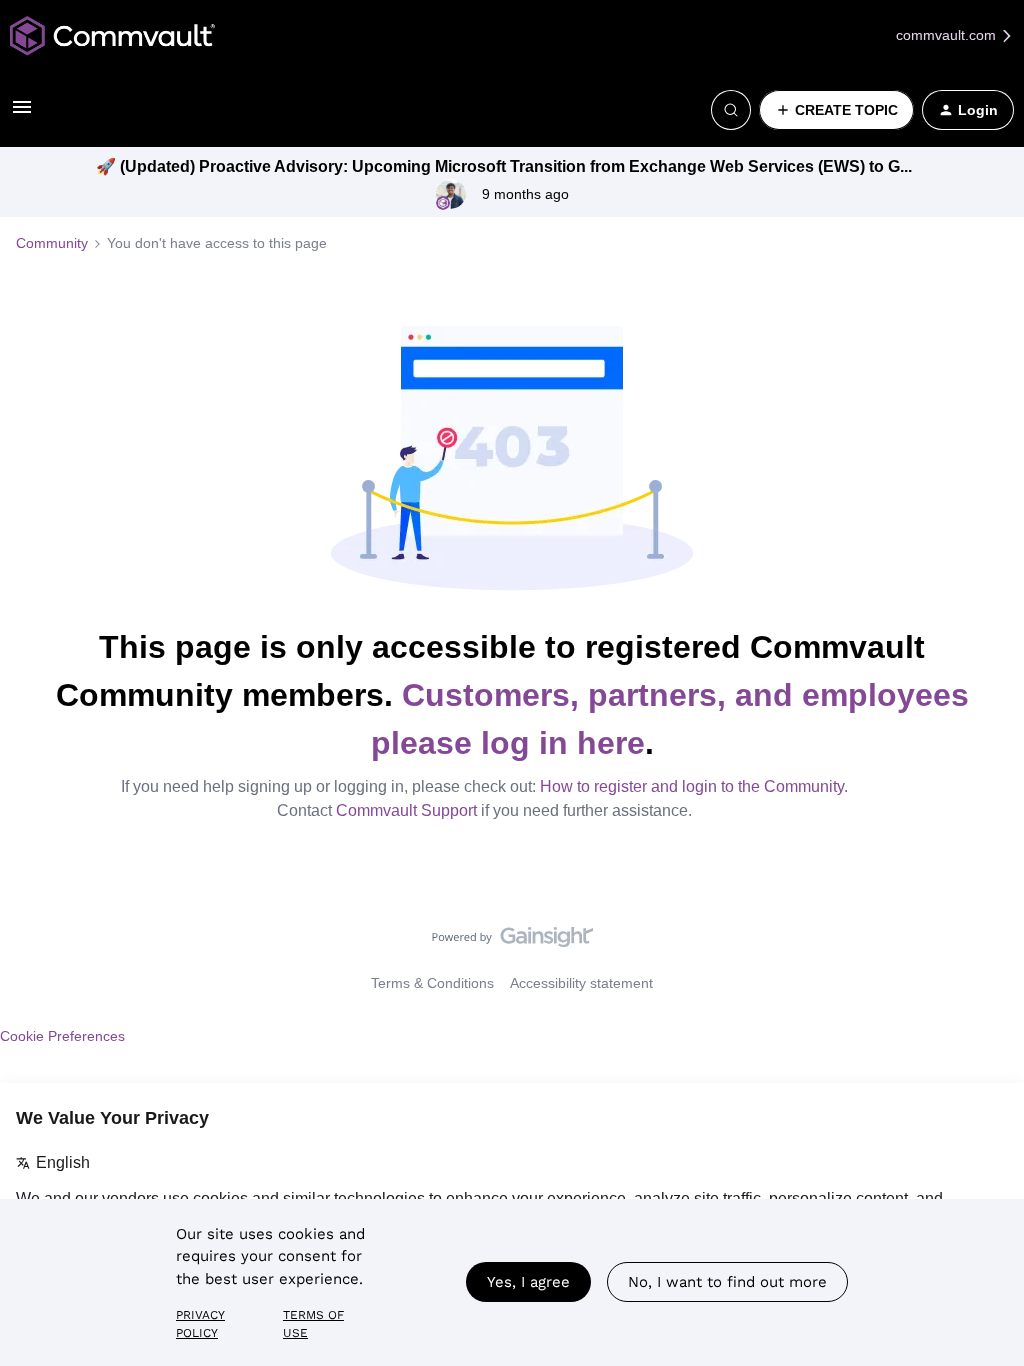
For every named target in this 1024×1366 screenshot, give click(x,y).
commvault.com (948, 35)
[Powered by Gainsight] (512, 942)
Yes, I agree (528, 1282)
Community (52, 243)
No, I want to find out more (727, 1282)
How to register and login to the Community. (694, 786)
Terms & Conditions (432, 983)
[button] (22, 114)
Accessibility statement (581, 983)
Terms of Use (313, 1324)
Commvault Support (406, 810)
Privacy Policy (200, 1324)
